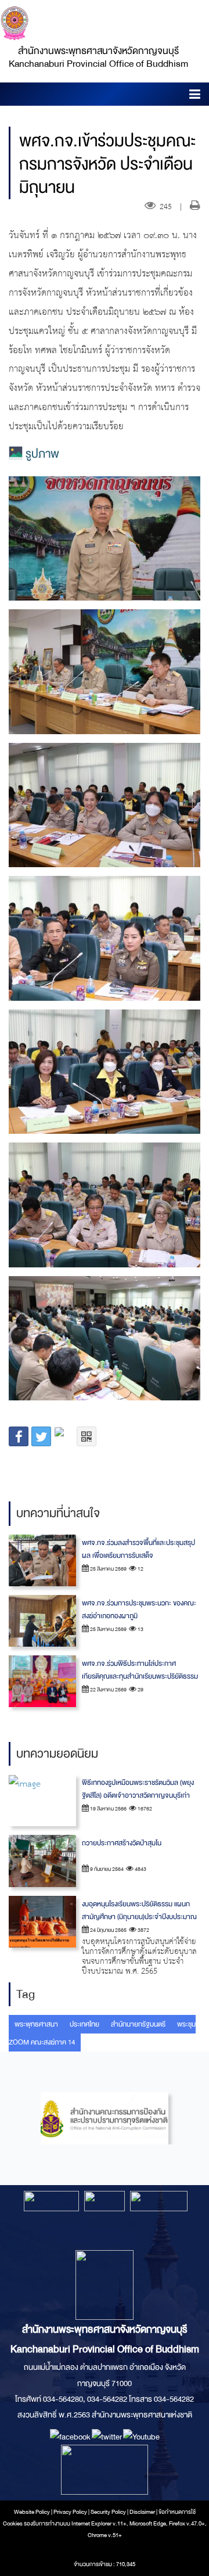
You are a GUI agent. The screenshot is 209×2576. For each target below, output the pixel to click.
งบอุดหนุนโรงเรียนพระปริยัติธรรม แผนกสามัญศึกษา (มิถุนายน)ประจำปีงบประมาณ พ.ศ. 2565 (139, 1917)
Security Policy (108, 2512)
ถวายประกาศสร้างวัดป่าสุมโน (122, 1843)
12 (140, 1569)
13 (140, 1629)
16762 (144, 1809)
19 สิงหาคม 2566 (108, 1809)
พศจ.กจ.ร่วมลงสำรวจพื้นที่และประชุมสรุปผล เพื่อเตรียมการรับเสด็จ (138, 1549)
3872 (143, 1930)
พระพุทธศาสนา (36, 2024)
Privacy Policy (70, 2512)
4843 (140, 1869)
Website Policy (32, 2512)
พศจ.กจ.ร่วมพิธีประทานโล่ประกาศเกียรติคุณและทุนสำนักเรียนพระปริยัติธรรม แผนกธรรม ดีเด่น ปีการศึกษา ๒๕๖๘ (140, 1676)
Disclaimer (143, 2512)
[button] (195, 96)
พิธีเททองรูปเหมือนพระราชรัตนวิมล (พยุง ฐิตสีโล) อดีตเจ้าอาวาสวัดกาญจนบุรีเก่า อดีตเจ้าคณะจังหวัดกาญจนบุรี (138, 1795)
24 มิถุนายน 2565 (108, 1930)
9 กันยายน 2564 (106, 1869)
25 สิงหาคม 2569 (108, 1569)
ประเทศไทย (84, 2024)
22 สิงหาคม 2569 (108, 1690)
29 (140, 1690)
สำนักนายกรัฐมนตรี (138, 2024)
